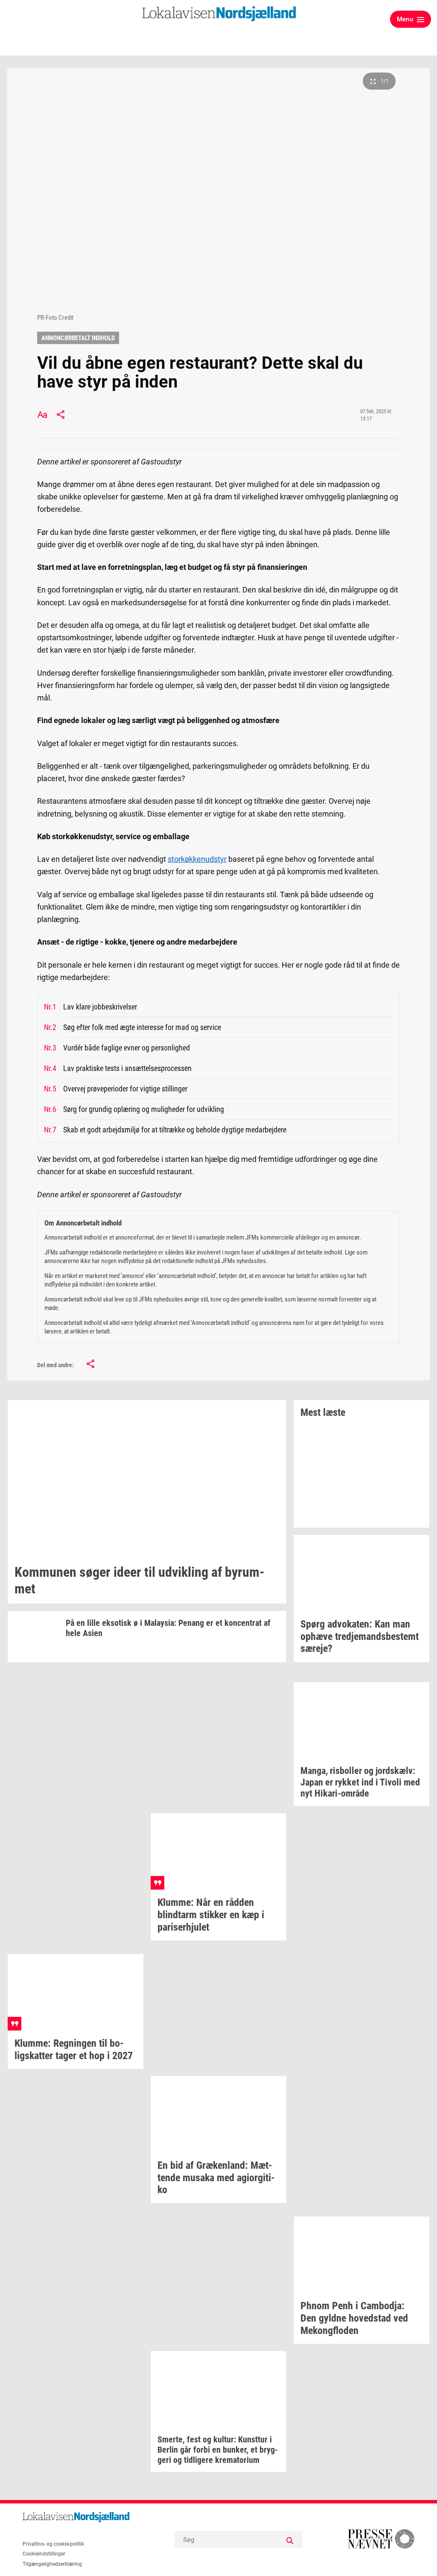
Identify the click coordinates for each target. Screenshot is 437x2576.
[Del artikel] (61, 414)
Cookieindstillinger (44, 2554)
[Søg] (290, 2540)
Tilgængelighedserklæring (52, 2564)
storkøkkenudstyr (197, 859)
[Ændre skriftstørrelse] (42, 414)
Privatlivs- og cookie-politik (53, 2544)
